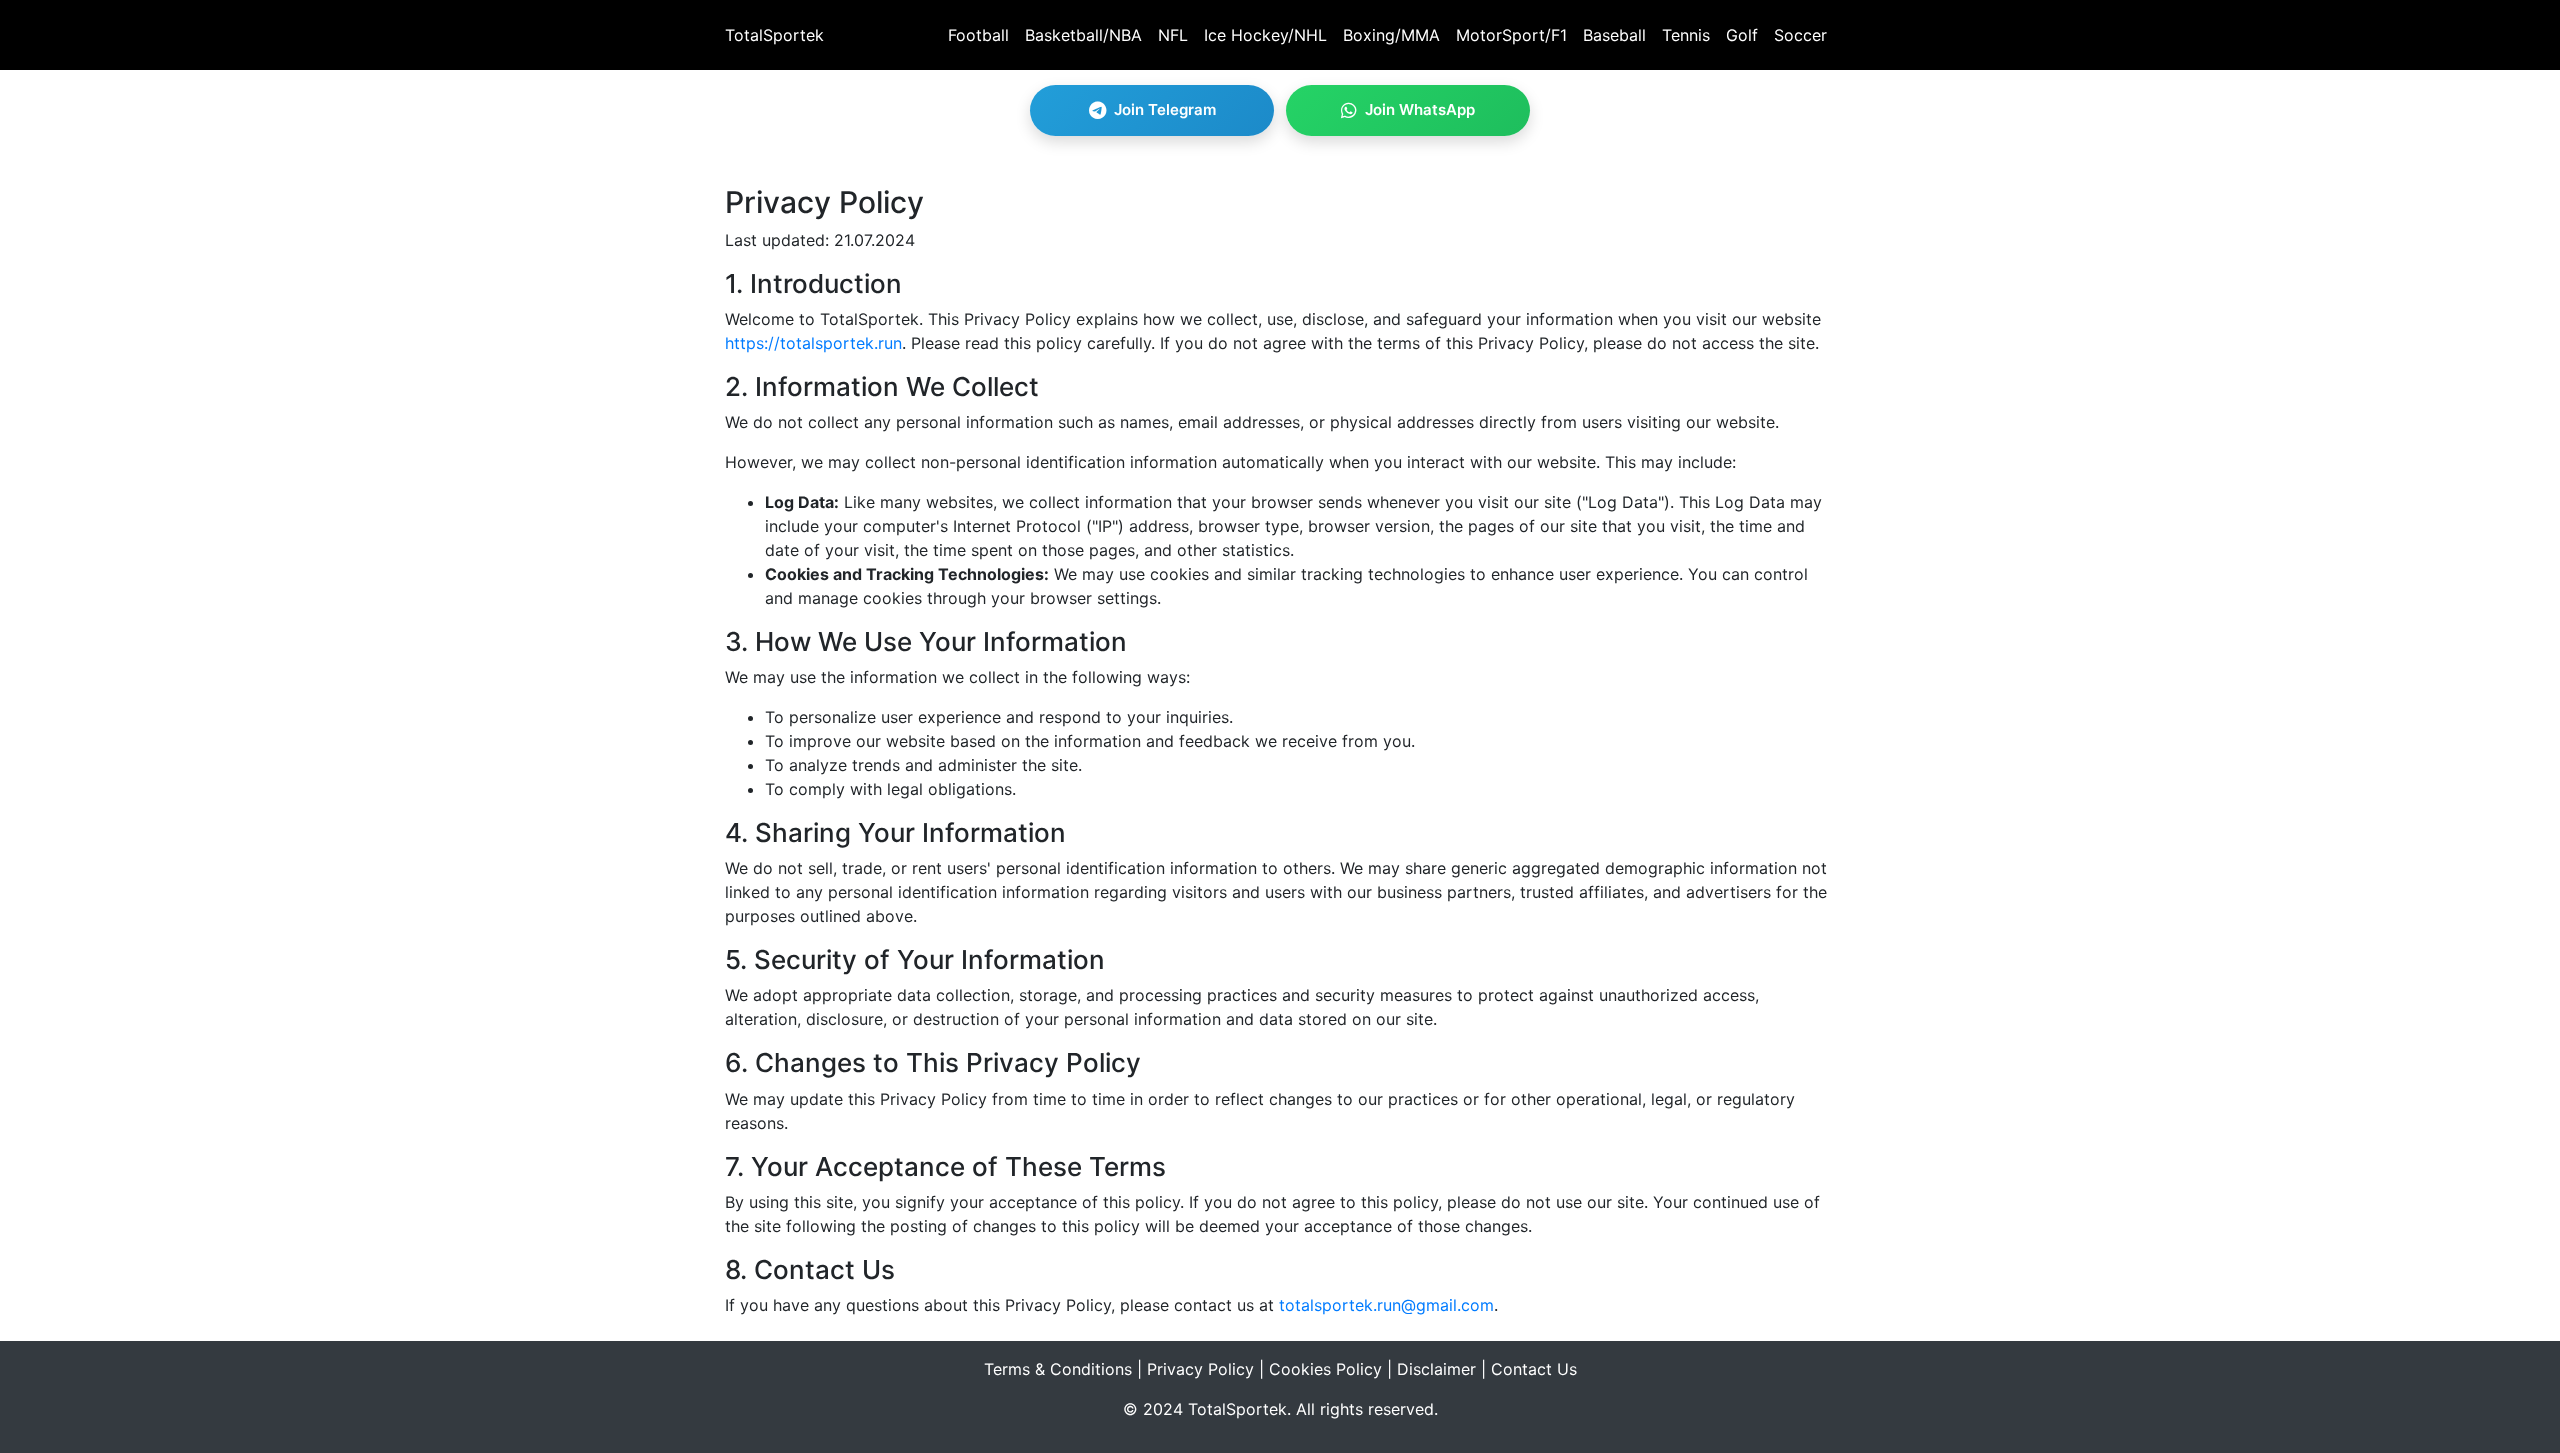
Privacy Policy (1200, 1369)
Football (978, 35)
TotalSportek (774, 35)
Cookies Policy (1325, 1369)
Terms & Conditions (1058, 1369)
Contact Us (1534, 1369)
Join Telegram (1165, 109)
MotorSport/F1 (1511, 35)
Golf (1742, 35)
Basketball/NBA (1083, 35)
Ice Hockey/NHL (1265, 35)
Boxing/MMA (1391, 35)
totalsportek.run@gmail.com (1386, 1305)
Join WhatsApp (1420, 109)
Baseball (1614, 35)
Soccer (1800, 35)
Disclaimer (1436, 1369)
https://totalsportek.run (813, 343)
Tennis (1686, 35)
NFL (1173, 35)
